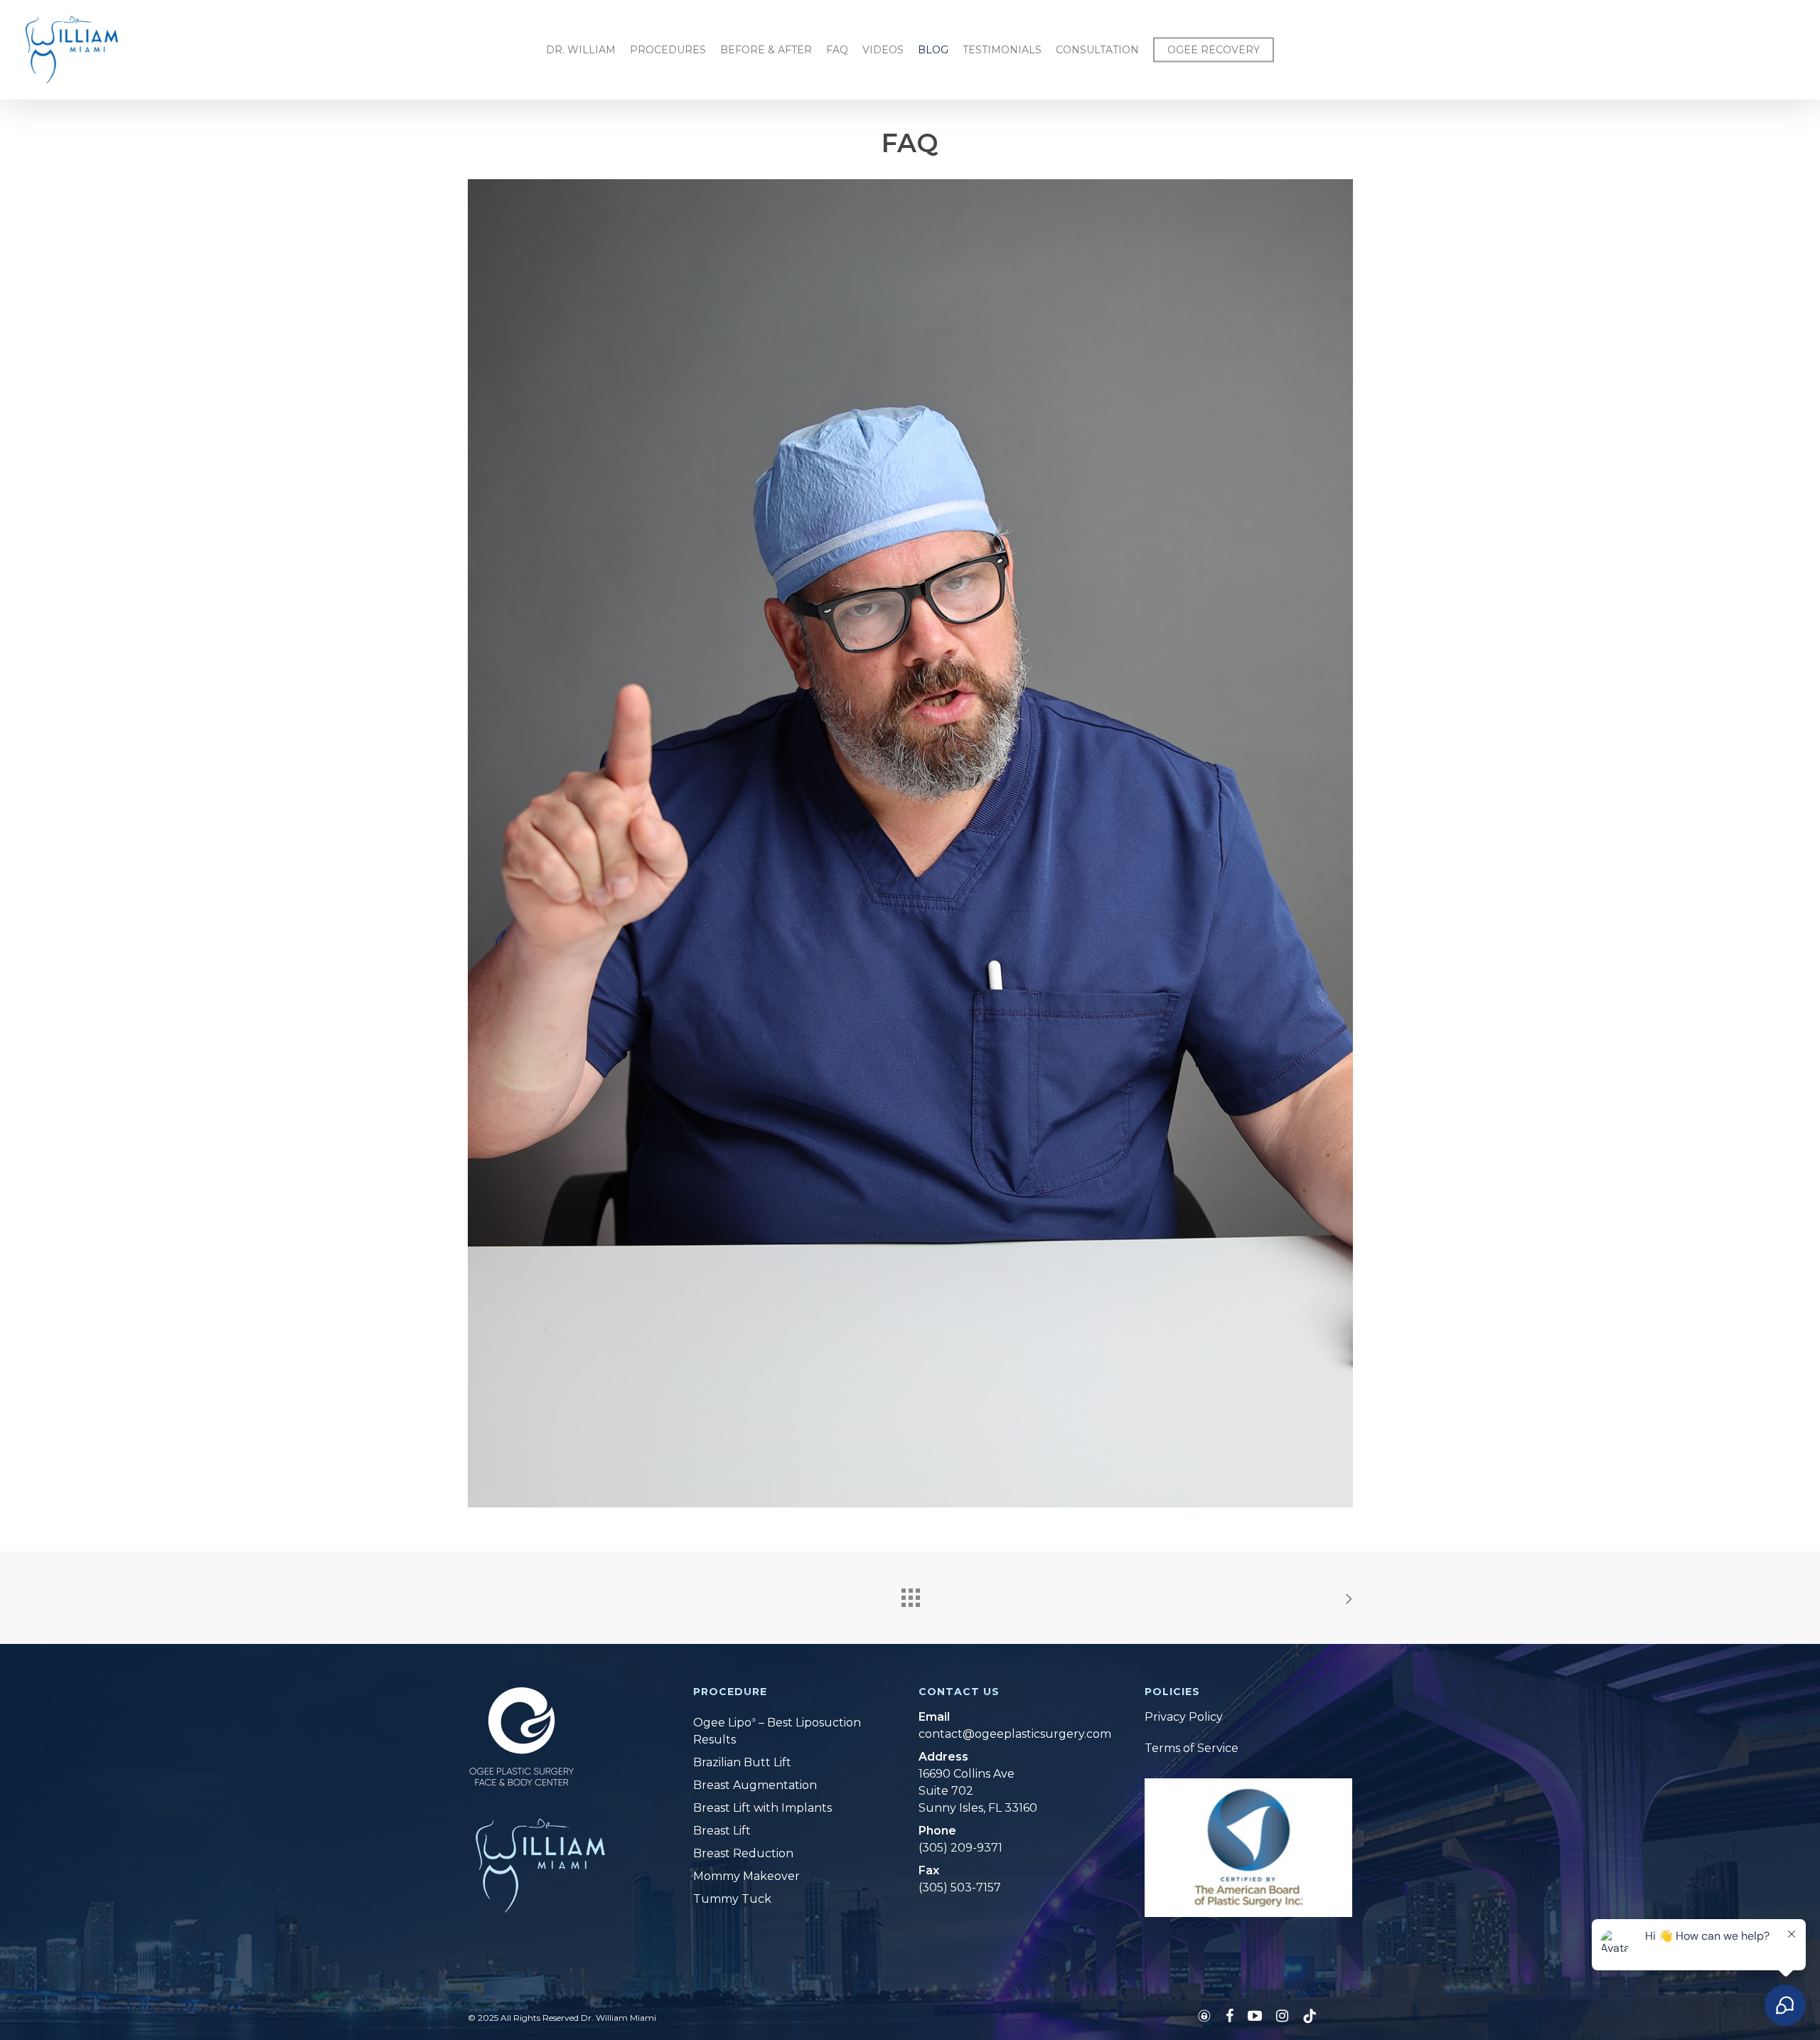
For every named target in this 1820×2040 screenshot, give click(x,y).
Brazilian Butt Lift (742, 1762)
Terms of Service (1192, 1748)
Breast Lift (722, 1831)
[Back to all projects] (910, 1594)
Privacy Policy (1184, 1717)
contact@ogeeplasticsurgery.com (1005, 1734)
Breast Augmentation (755, 1785)
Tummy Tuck (732, 1899)
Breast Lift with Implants (762, 1808)
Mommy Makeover (746, 1876)
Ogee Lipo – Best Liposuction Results (777, 1731)
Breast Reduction (743, 1853)
